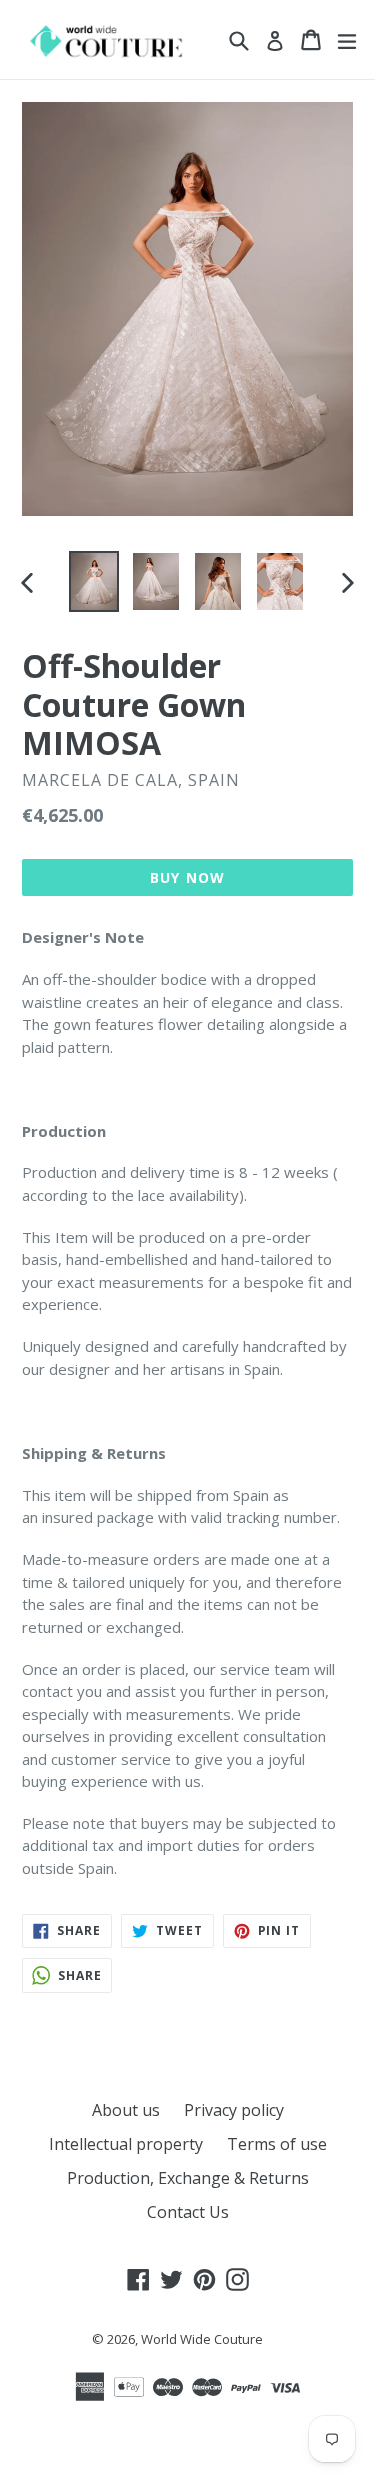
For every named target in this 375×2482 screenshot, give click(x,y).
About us (126, 2110)
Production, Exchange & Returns (188, 2178)
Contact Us (188, 2212)
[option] (94, 582)
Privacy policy (234, 2110)
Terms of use (277, 2144)
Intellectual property (126, 2144)
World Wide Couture (202, 2339)
